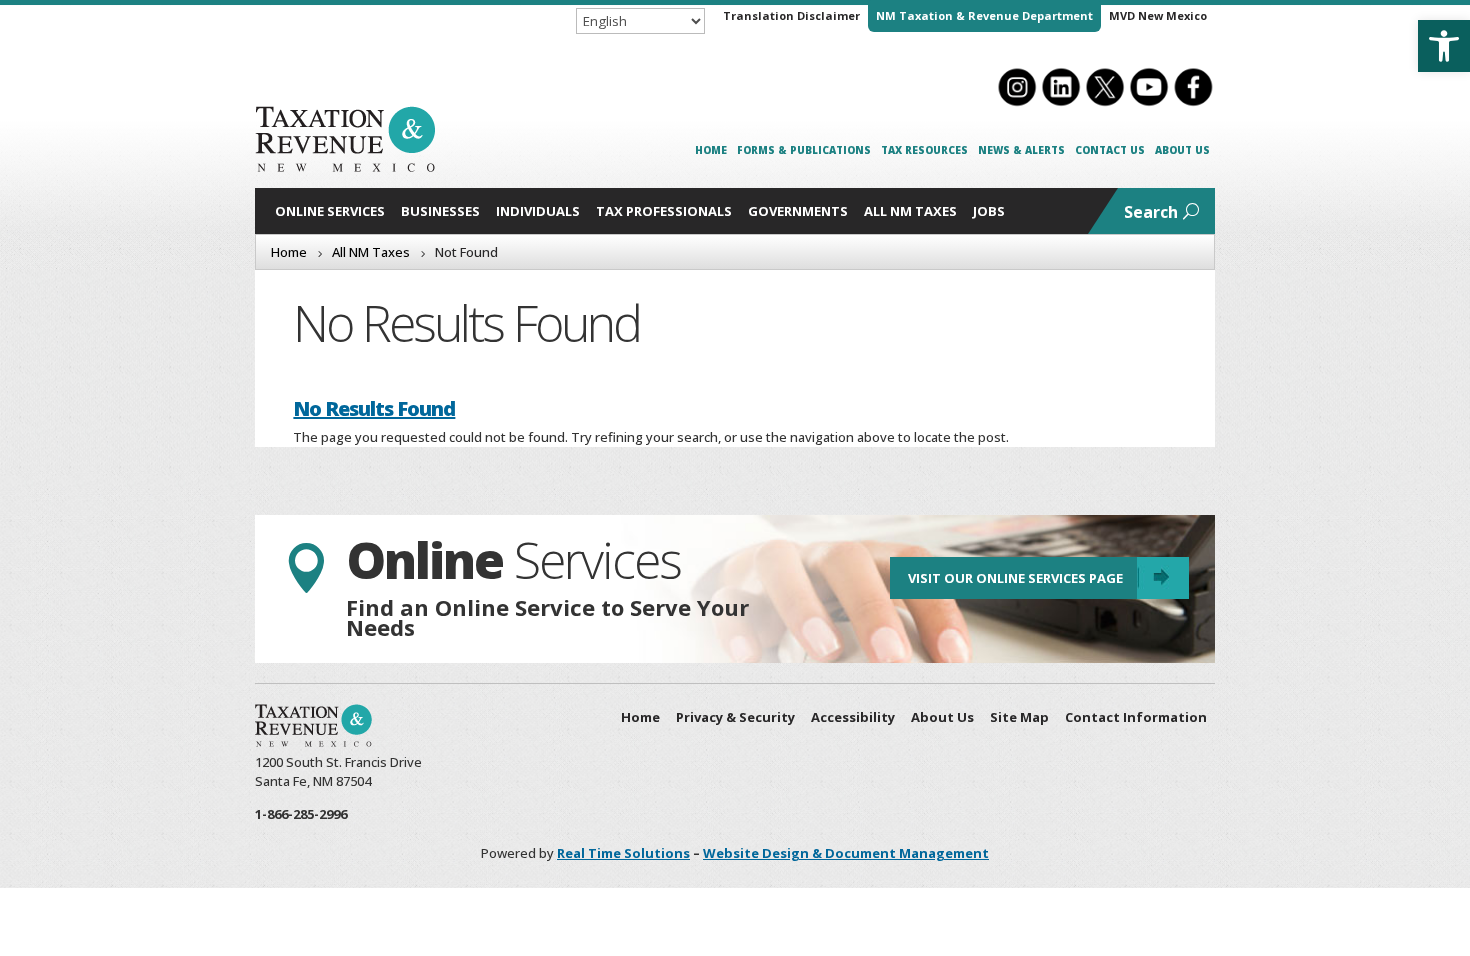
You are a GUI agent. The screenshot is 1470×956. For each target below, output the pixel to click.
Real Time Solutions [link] (623, 853)
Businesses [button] (440, 211)
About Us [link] (1182, 150)
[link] (1444, 46)
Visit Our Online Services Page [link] (1015, 578)
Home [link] (711, 150)
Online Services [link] (330, 211)
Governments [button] (798, 211)
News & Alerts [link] (1021, 150)
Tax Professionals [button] (664, 211)
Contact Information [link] (1136, 717)
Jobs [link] (989, 211)
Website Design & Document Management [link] (846, 853)
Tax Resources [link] (924, 150)
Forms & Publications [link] (804, 150)
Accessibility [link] (853, 717)
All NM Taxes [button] (910, 211)
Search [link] (1151, 212)
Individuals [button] (538, 211)
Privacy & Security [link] (735, 717)
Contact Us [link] (1110, 150)
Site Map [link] (1019, 717)
